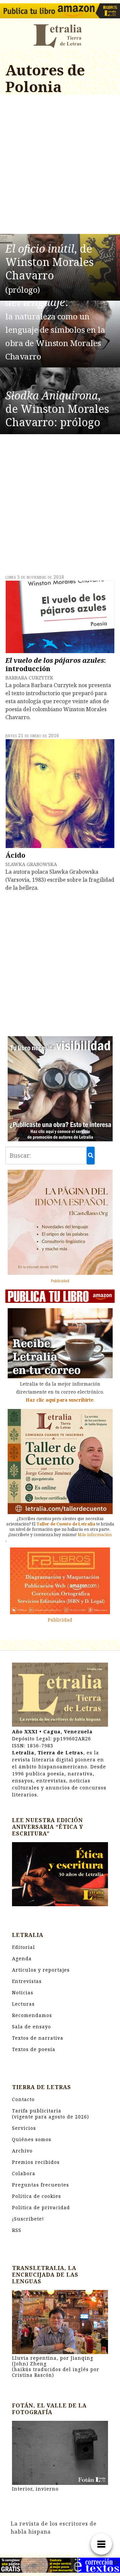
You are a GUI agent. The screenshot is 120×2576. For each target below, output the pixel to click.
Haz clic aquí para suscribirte (60, 1400)
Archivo (22, 2151)
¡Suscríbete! (28, 2219)
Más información (95, 1535)
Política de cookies (36, 2196)
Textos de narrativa (38, 2038)
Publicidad (60, 1281)
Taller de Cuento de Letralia (66, 1524)
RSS (17, 2230)
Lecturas (23, 2004)
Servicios (24, 2128)
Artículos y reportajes (41, 1970)
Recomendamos (32, 2015)
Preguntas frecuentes (40, 2185)
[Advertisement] (60, 166)
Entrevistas (27, 1981)
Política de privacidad (41, 2207)
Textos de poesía (34, 2049)
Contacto (23, 2099)
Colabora (24, 2173)
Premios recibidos (36, 2162)
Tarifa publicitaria (50, 2114)
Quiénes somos (32, 2139)
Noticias (23, 1992)
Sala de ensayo (31, 2027)
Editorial (23, 1947)
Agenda (22, 1958)
